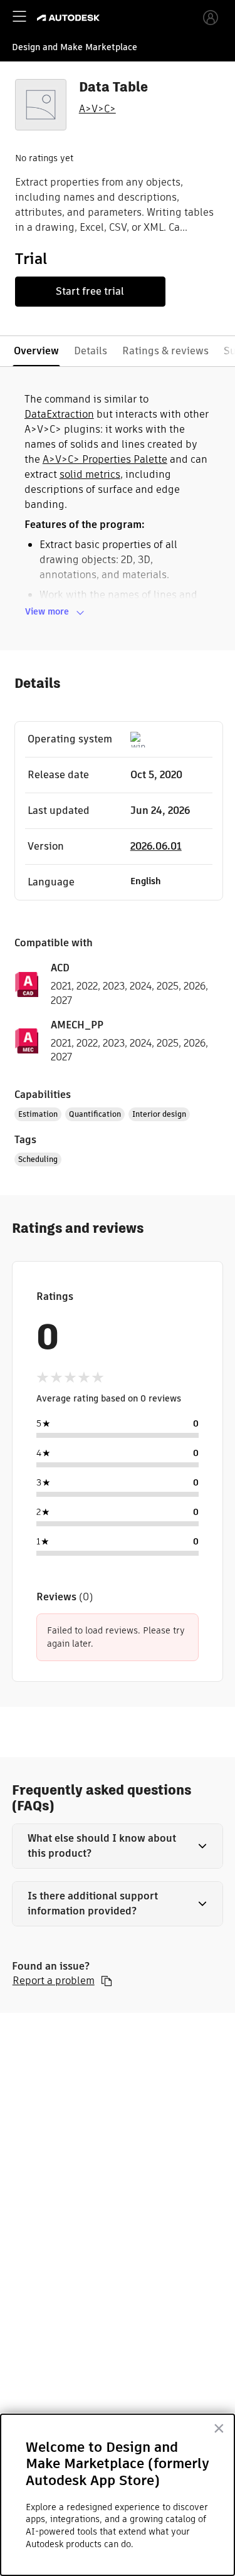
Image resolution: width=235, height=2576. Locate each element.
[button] (118, 1846)
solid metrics (90, 474)
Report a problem (54, 1981)
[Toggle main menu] (19, 16)
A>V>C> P (65, 459)
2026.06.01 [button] (156, 846)
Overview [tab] (36, 351)
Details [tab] (91, 351)
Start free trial (90, 291)
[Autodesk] (70, 18)
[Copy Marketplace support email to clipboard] (107, 1981)
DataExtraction (59, 414)
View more (47, 611)
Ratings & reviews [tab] (165, 351)
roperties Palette (128, 459)
